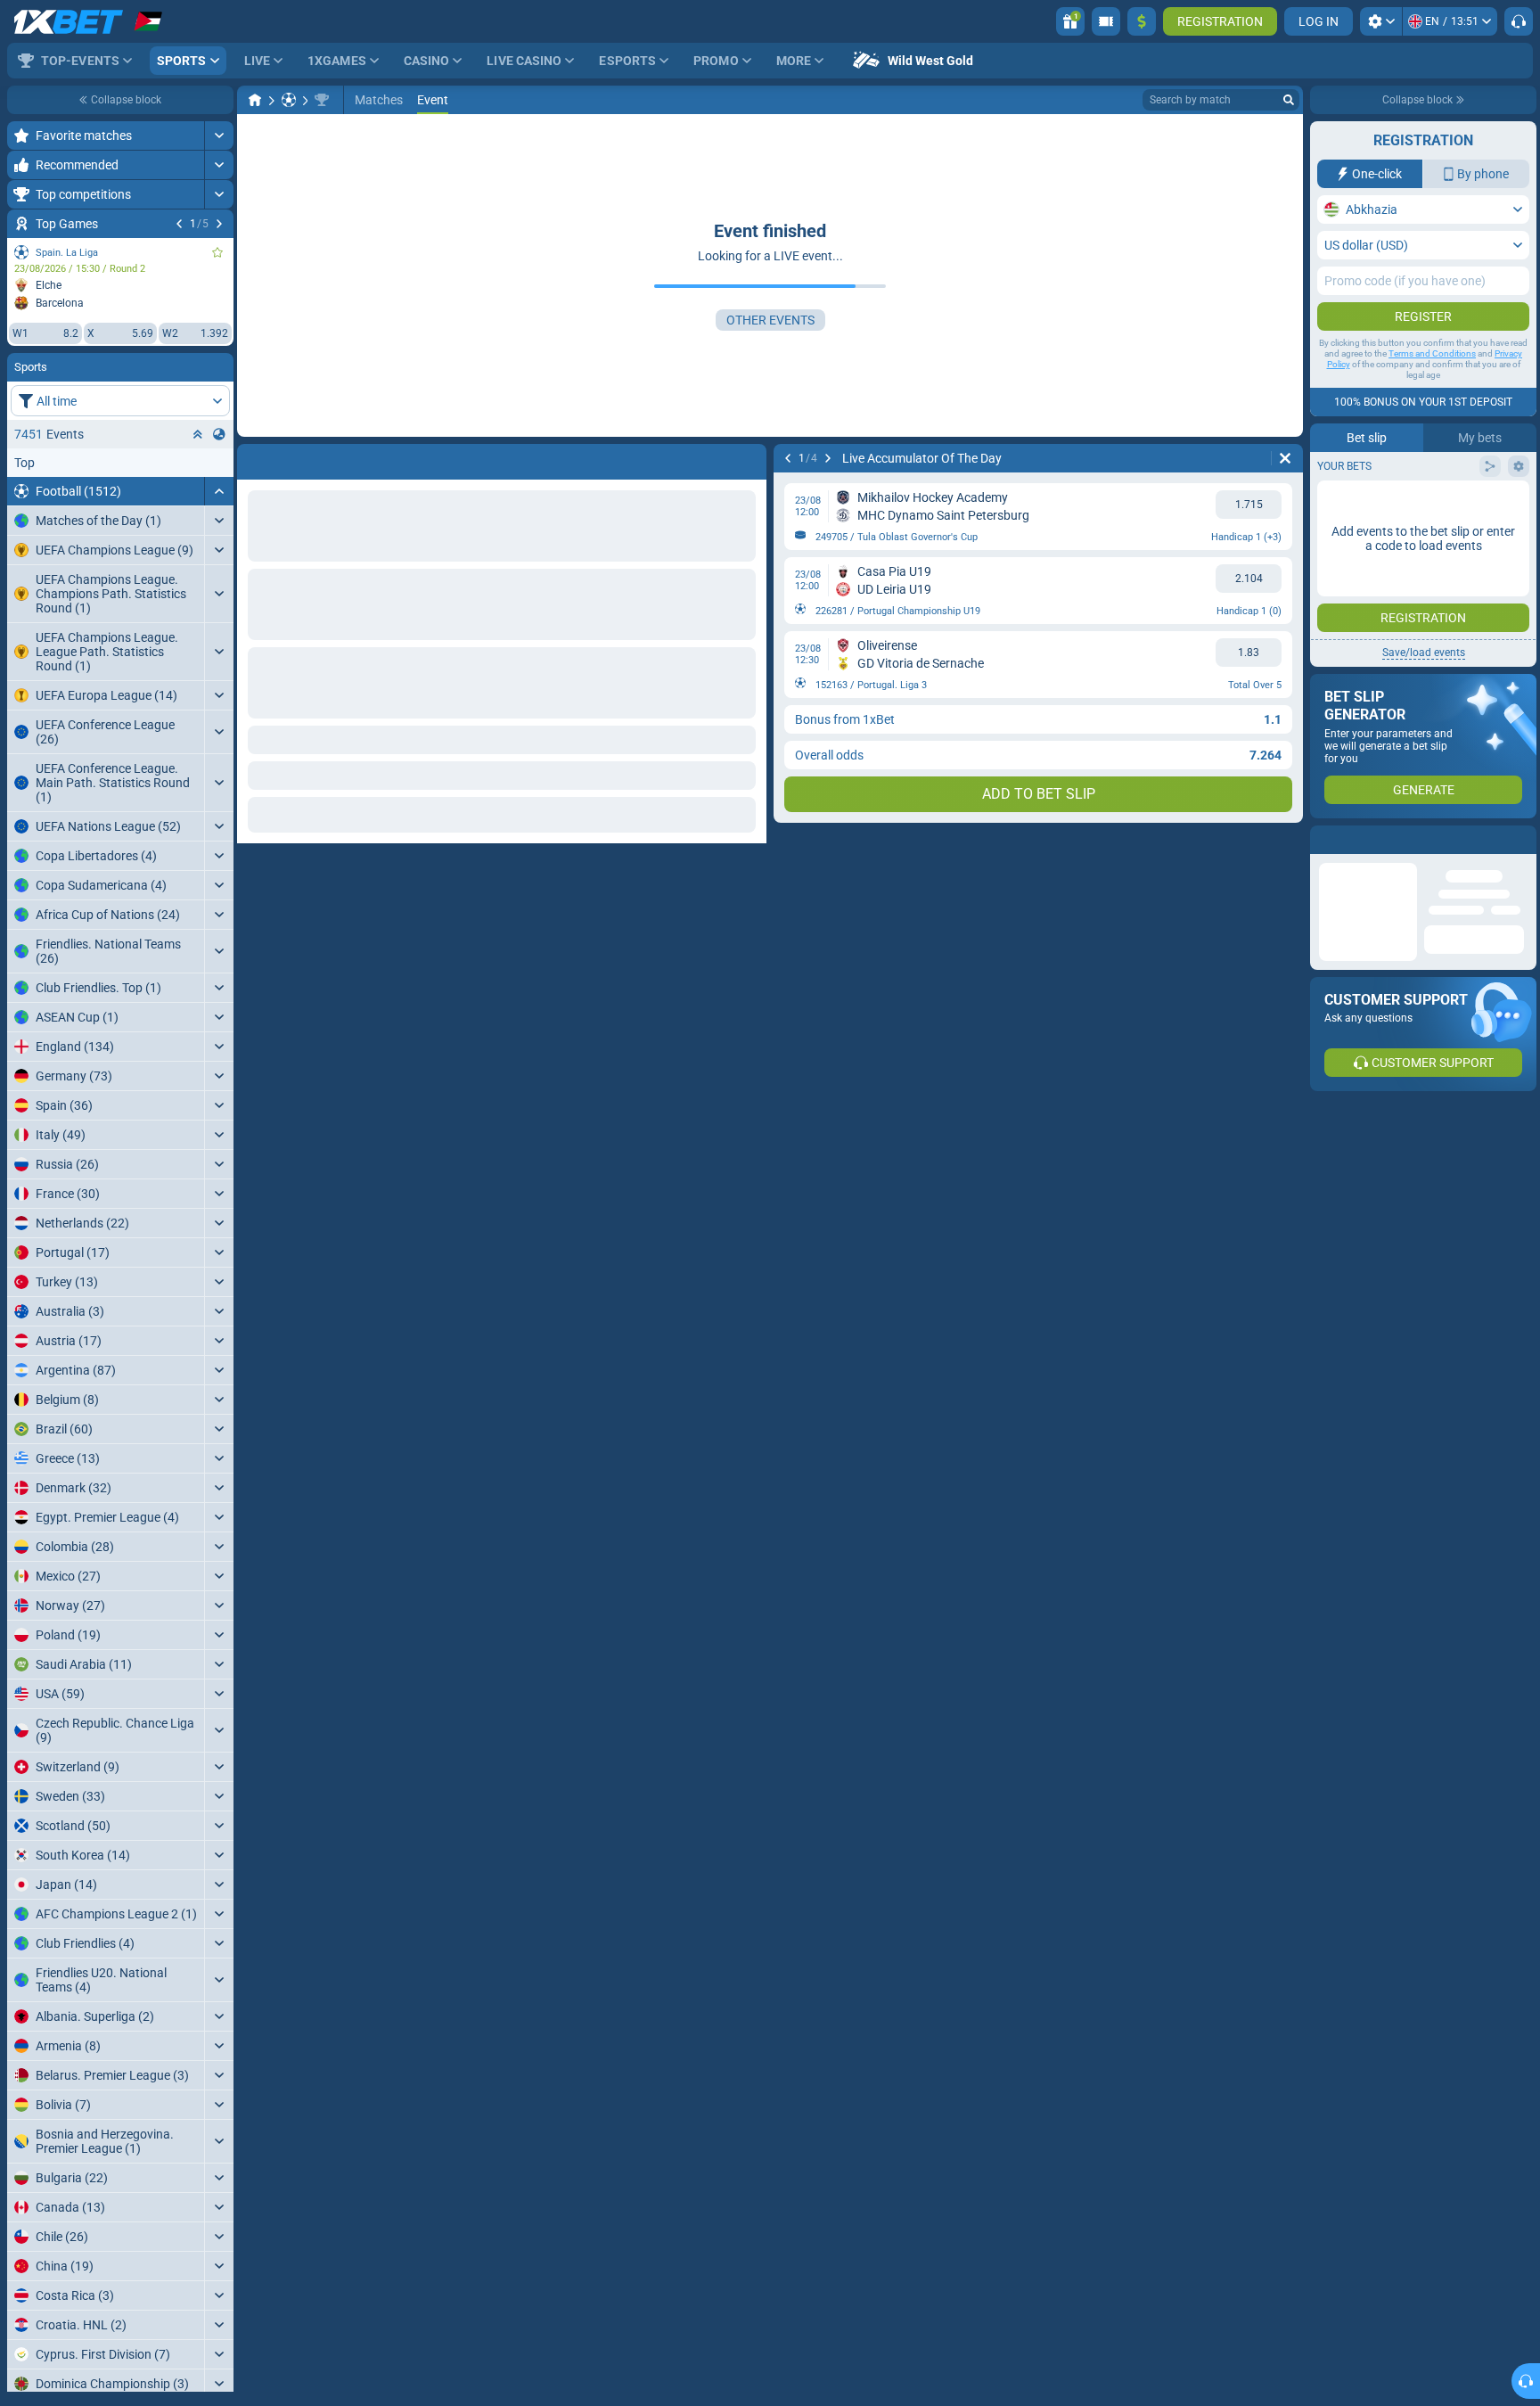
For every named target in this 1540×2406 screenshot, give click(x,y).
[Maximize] (219, 135)
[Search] (1289, 100)
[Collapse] (219, 491)
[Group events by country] (219, 434)
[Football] (289, 100)
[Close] (1522, 840)
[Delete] (749, 458)
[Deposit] (1142, 21)
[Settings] (1381, 21)
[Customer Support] (1519, 21)
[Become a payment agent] (1106, 21)
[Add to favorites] (217, 252)
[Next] (219, 224)
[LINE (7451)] (255, 100)
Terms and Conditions (1432, 353)
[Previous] (179, 224)
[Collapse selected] (198, 434)
